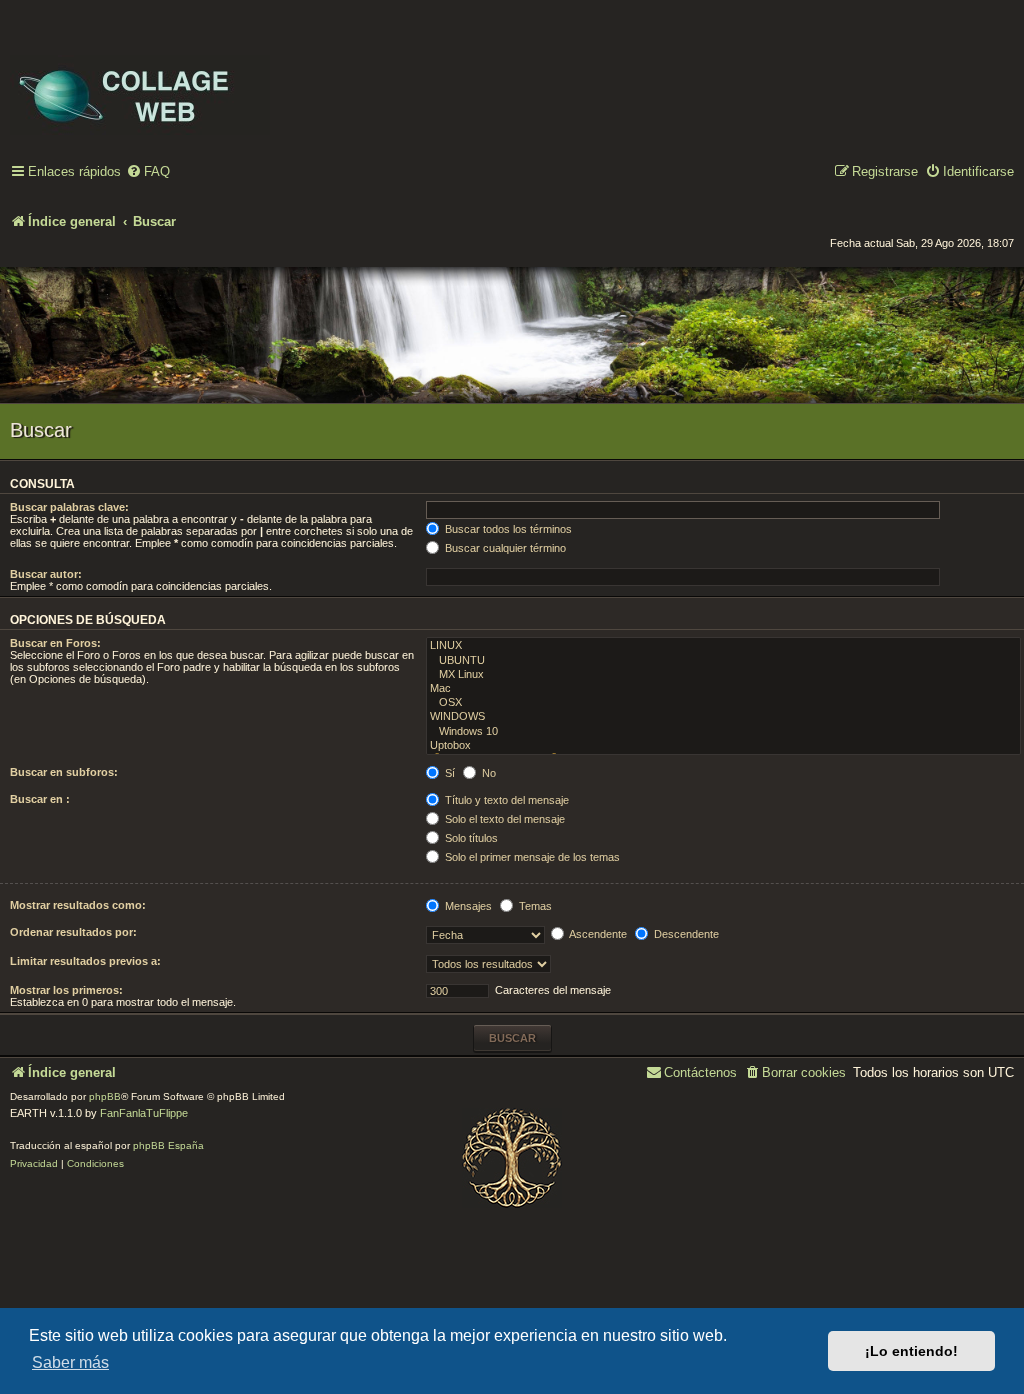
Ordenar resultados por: (73, 932)
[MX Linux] (723, 675)
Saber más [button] (70, 1362)
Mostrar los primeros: (66, 990)
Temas (534, 906)
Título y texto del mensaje (505, 800)
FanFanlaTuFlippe (144, 1113)
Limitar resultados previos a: (85, 961)
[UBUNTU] (723, 661)
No (487, 773)
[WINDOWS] (723, 717)
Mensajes (467, 906)
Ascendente (597, 934)
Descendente (685, 934)
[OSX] (723, 703)
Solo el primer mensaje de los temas (531, 857)
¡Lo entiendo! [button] (911, 1351)
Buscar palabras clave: (69, 507)
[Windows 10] (723, 732)
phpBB (105, 1096)
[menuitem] (148, 172)
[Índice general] (140, 81)
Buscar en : (40, 799)
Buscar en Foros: (55, 643)
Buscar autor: (46, 574)
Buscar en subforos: (64, 772)
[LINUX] (723, 646)
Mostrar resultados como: (78, 905)
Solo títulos (470, 838)
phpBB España (168, 1145)
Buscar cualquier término (504, 548)
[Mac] (723, 689)
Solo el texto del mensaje (503, 819)
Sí (448, 773)
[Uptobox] (723, 746)
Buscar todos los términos (507, 529)
